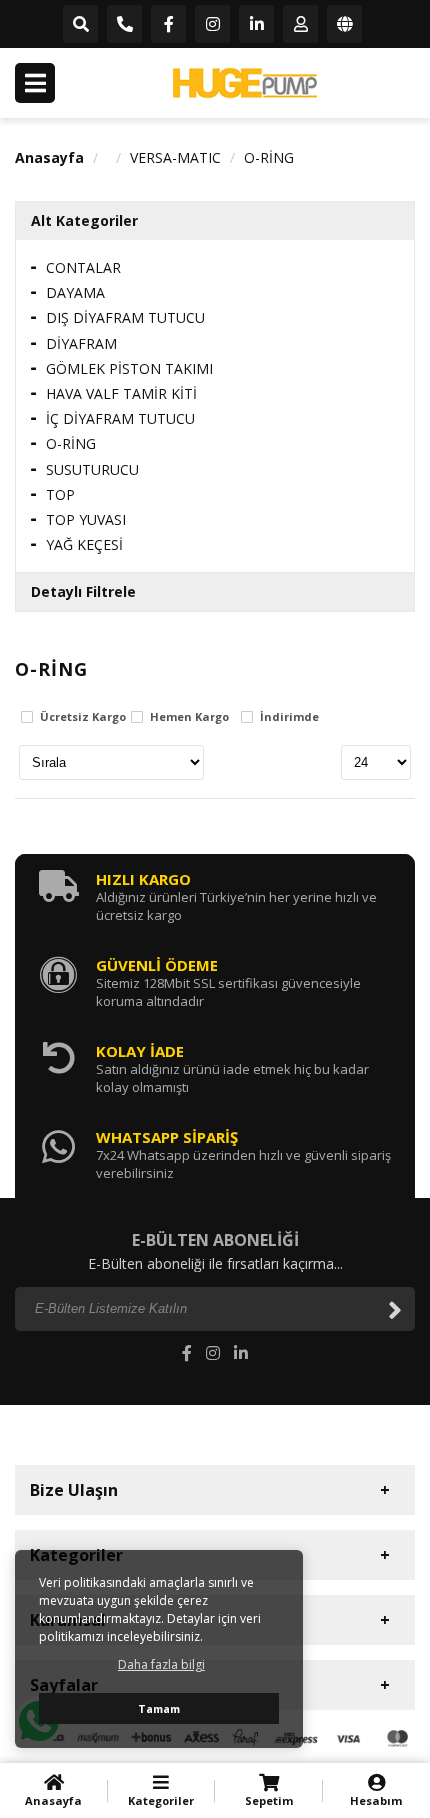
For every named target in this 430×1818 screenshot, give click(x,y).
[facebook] (168, 25)
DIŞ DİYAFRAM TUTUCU (125, 317)
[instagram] (212, 25)
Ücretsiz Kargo (83, 717)
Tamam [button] (159, 1708)
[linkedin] (256, 25)
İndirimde (289, 717)
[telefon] (124, 25)
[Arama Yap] (80, 25)
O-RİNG (269, 157)
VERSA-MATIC (175, 157)
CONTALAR (83, 267)
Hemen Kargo (189, 717)
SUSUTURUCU (92, 469)
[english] (344, 25)
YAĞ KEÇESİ (84, 544)
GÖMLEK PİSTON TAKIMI (129, 368)
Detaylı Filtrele (83, 591)
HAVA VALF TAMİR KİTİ (121, 393)
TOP (60, 494)
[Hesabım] (300, 25)
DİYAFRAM (81, 343)
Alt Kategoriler (84, 220)
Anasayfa (49, 157)
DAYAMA (75, 292)
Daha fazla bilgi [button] (161, 1664)
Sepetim (269, 1800)
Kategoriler (161, 1800)
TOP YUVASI (86, 519)
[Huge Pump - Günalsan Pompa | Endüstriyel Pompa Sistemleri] (245, 83)
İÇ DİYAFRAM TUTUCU (120, 418)
